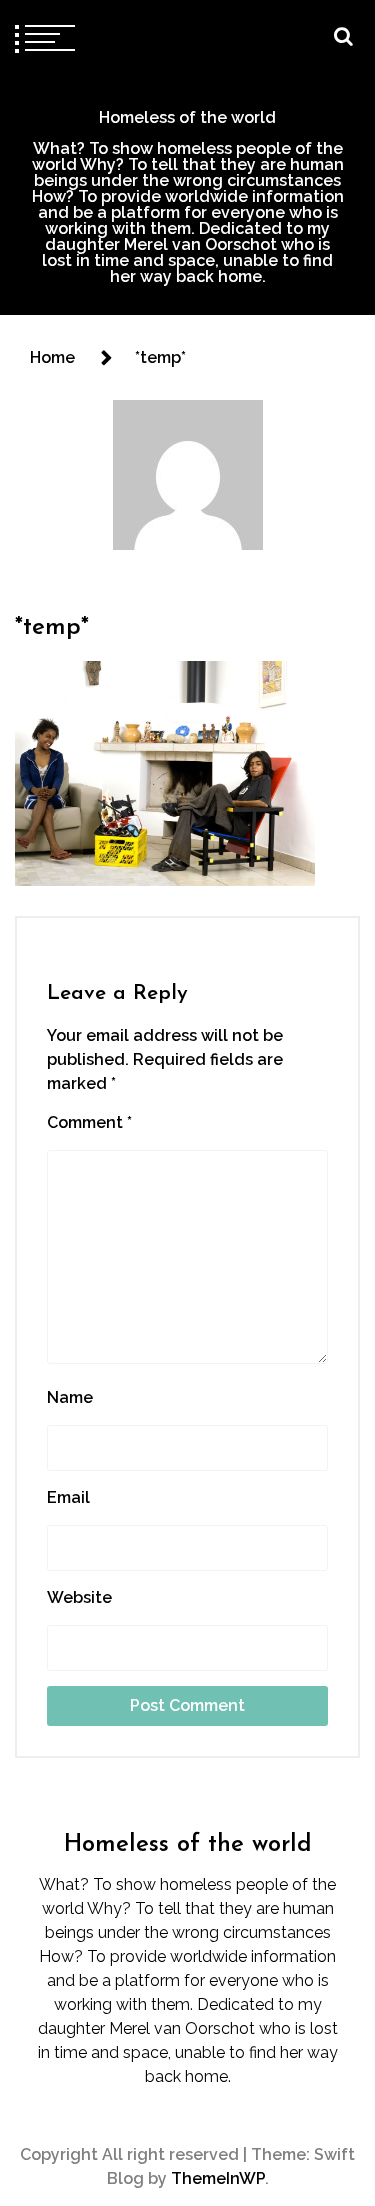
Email (68, 1497)
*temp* (52, 628)
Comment (89, 1122)
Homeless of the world (187, 117)
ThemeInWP (218, 2178)
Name (70, 1397)
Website (79, 1597)
